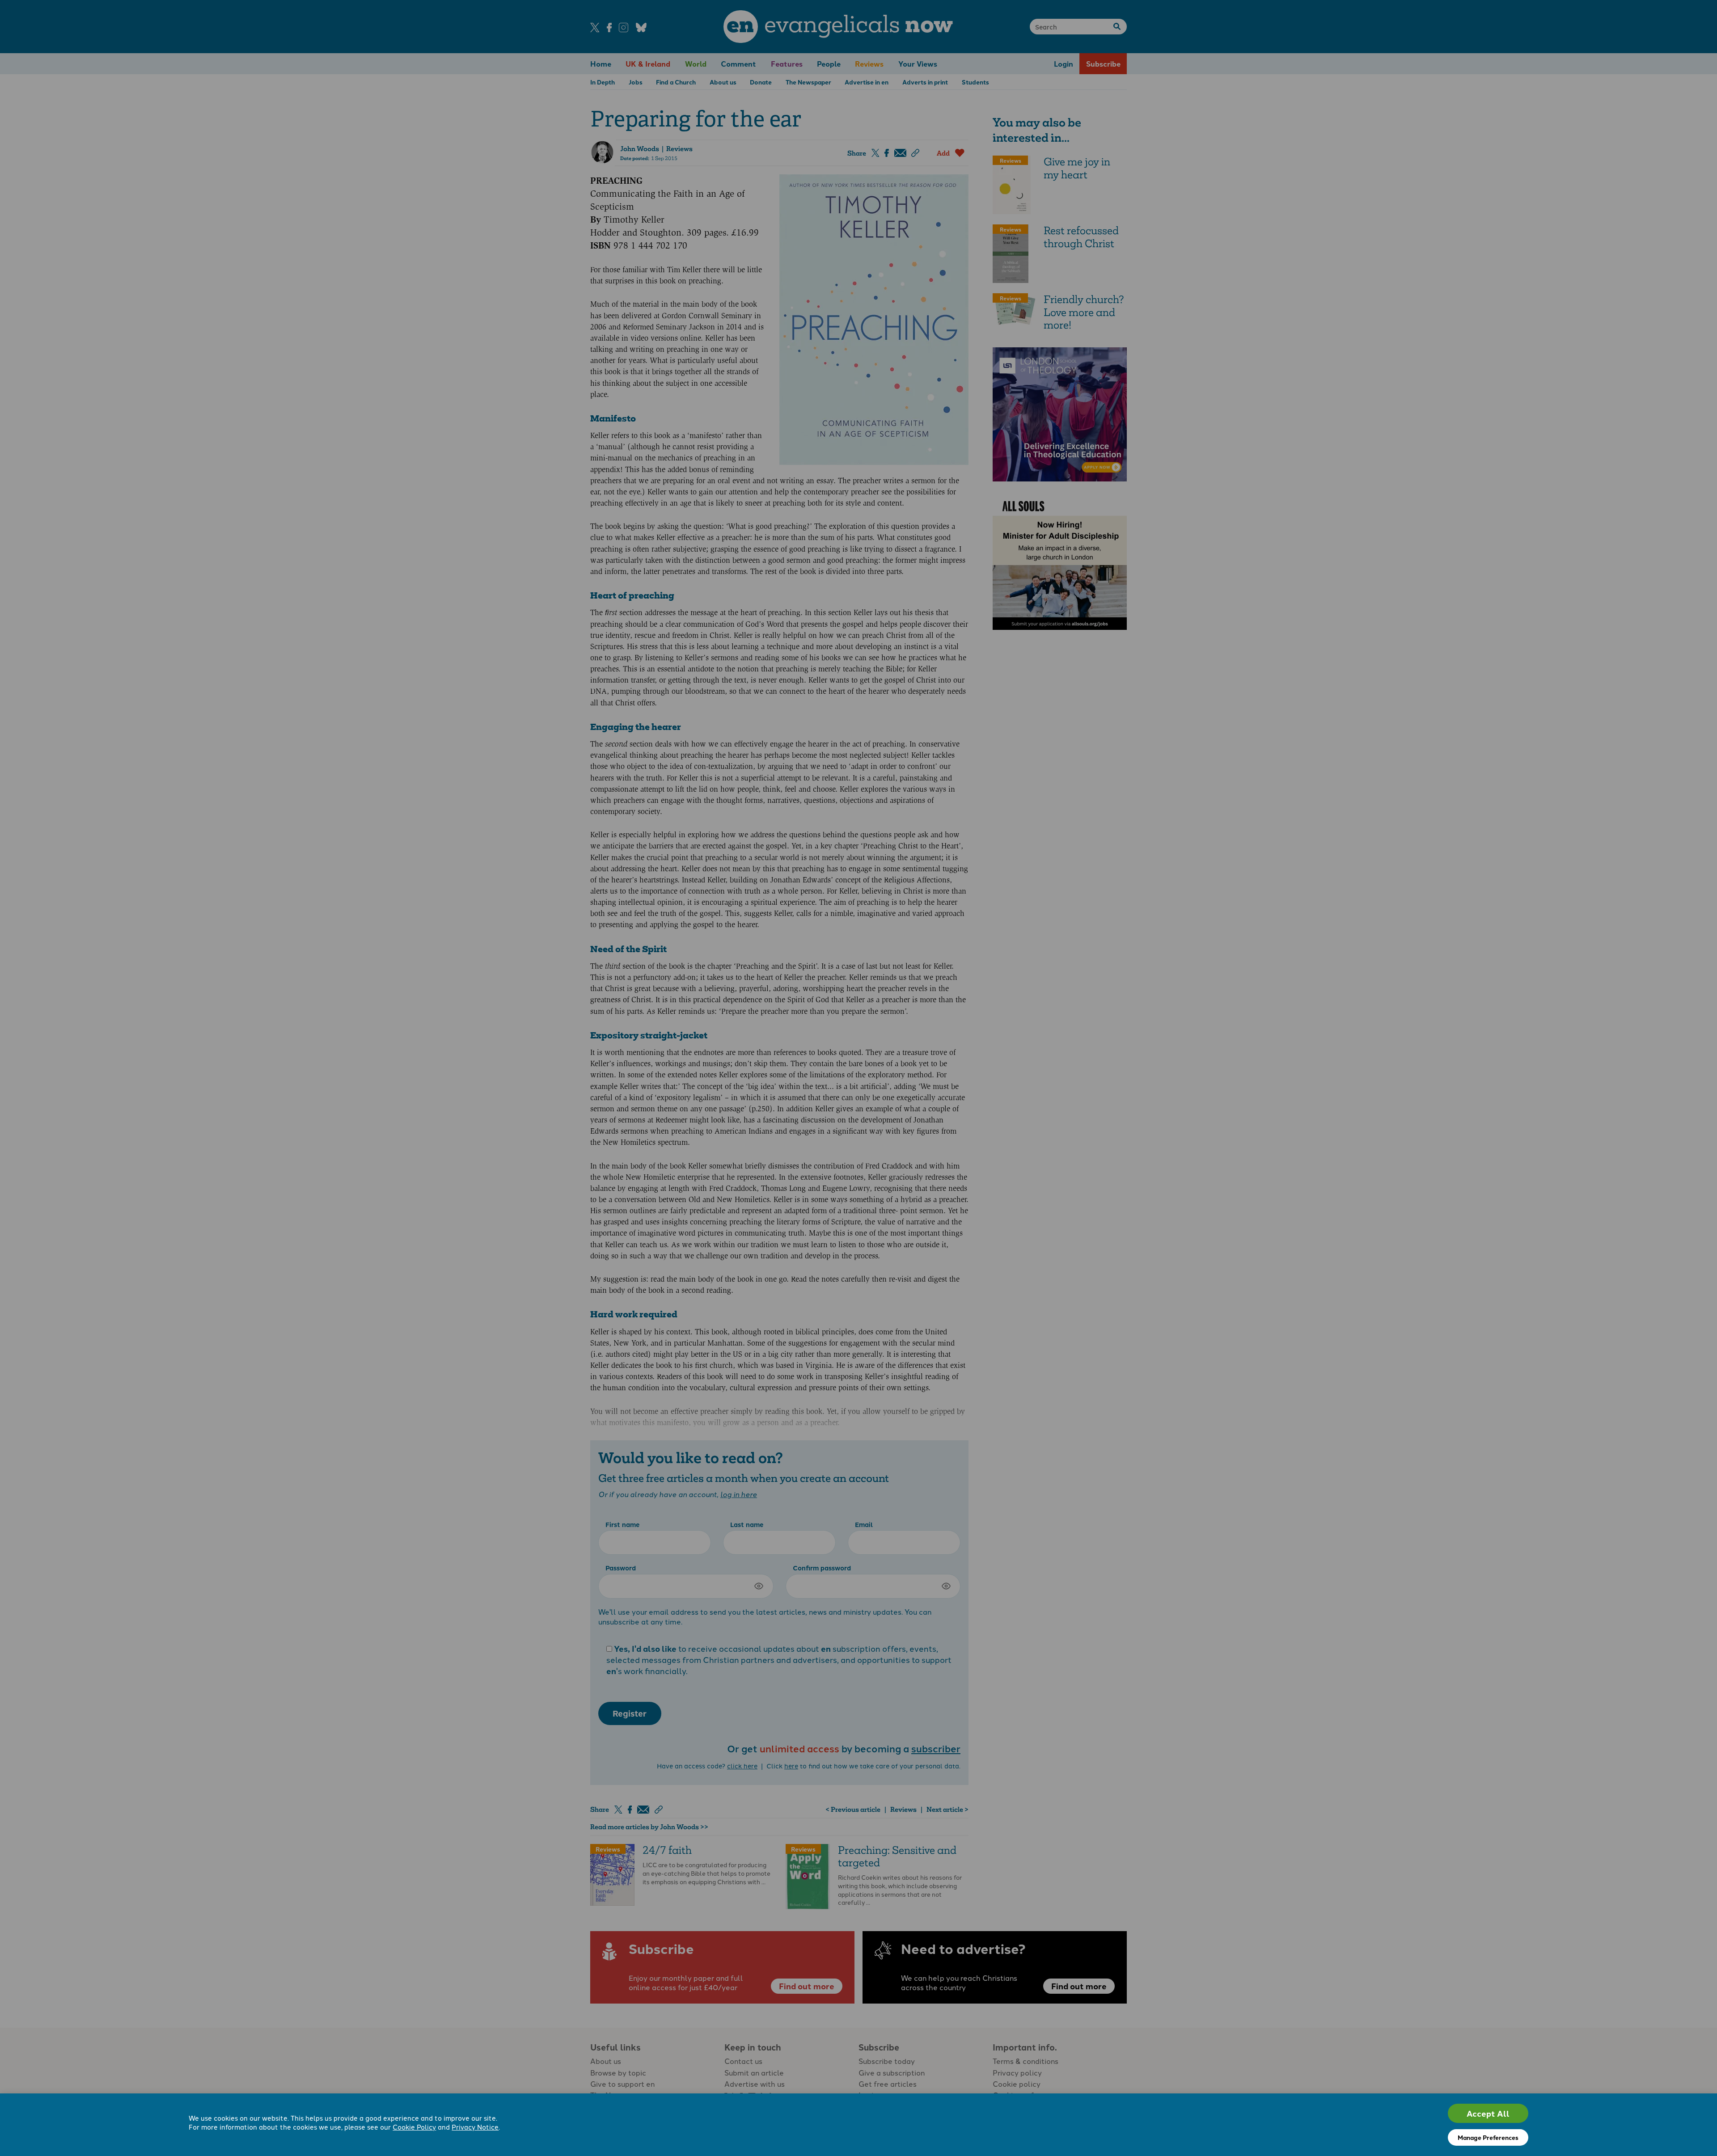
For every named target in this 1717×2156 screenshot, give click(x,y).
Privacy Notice (475, 2127)
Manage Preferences (1488, 2137)
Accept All (1488, 2113)
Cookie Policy (414, 2127)
